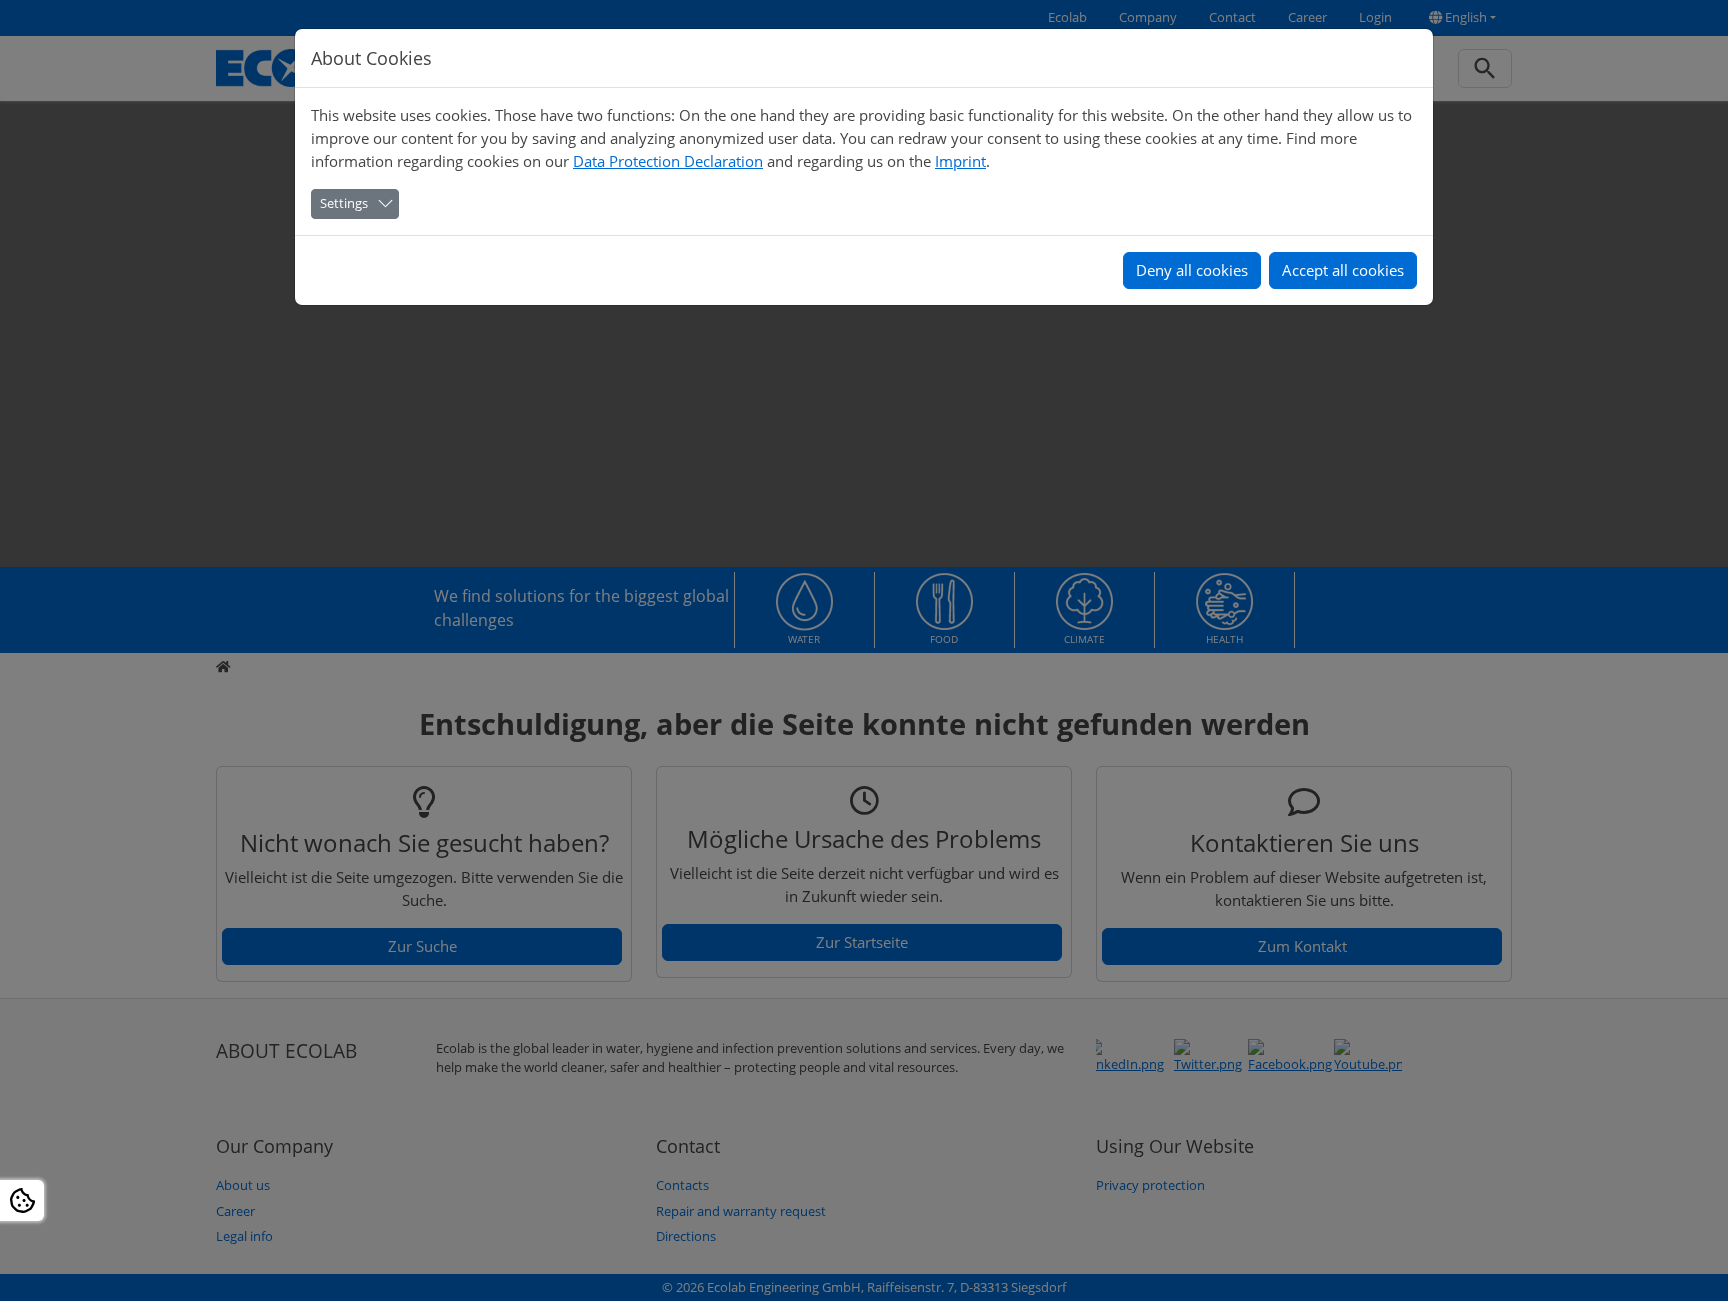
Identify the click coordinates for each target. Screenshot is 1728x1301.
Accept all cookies (1343, 270)
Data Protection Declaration (668, 161)
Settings (344, 203)
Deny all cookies (1192, 270)
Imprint (960, 161)
